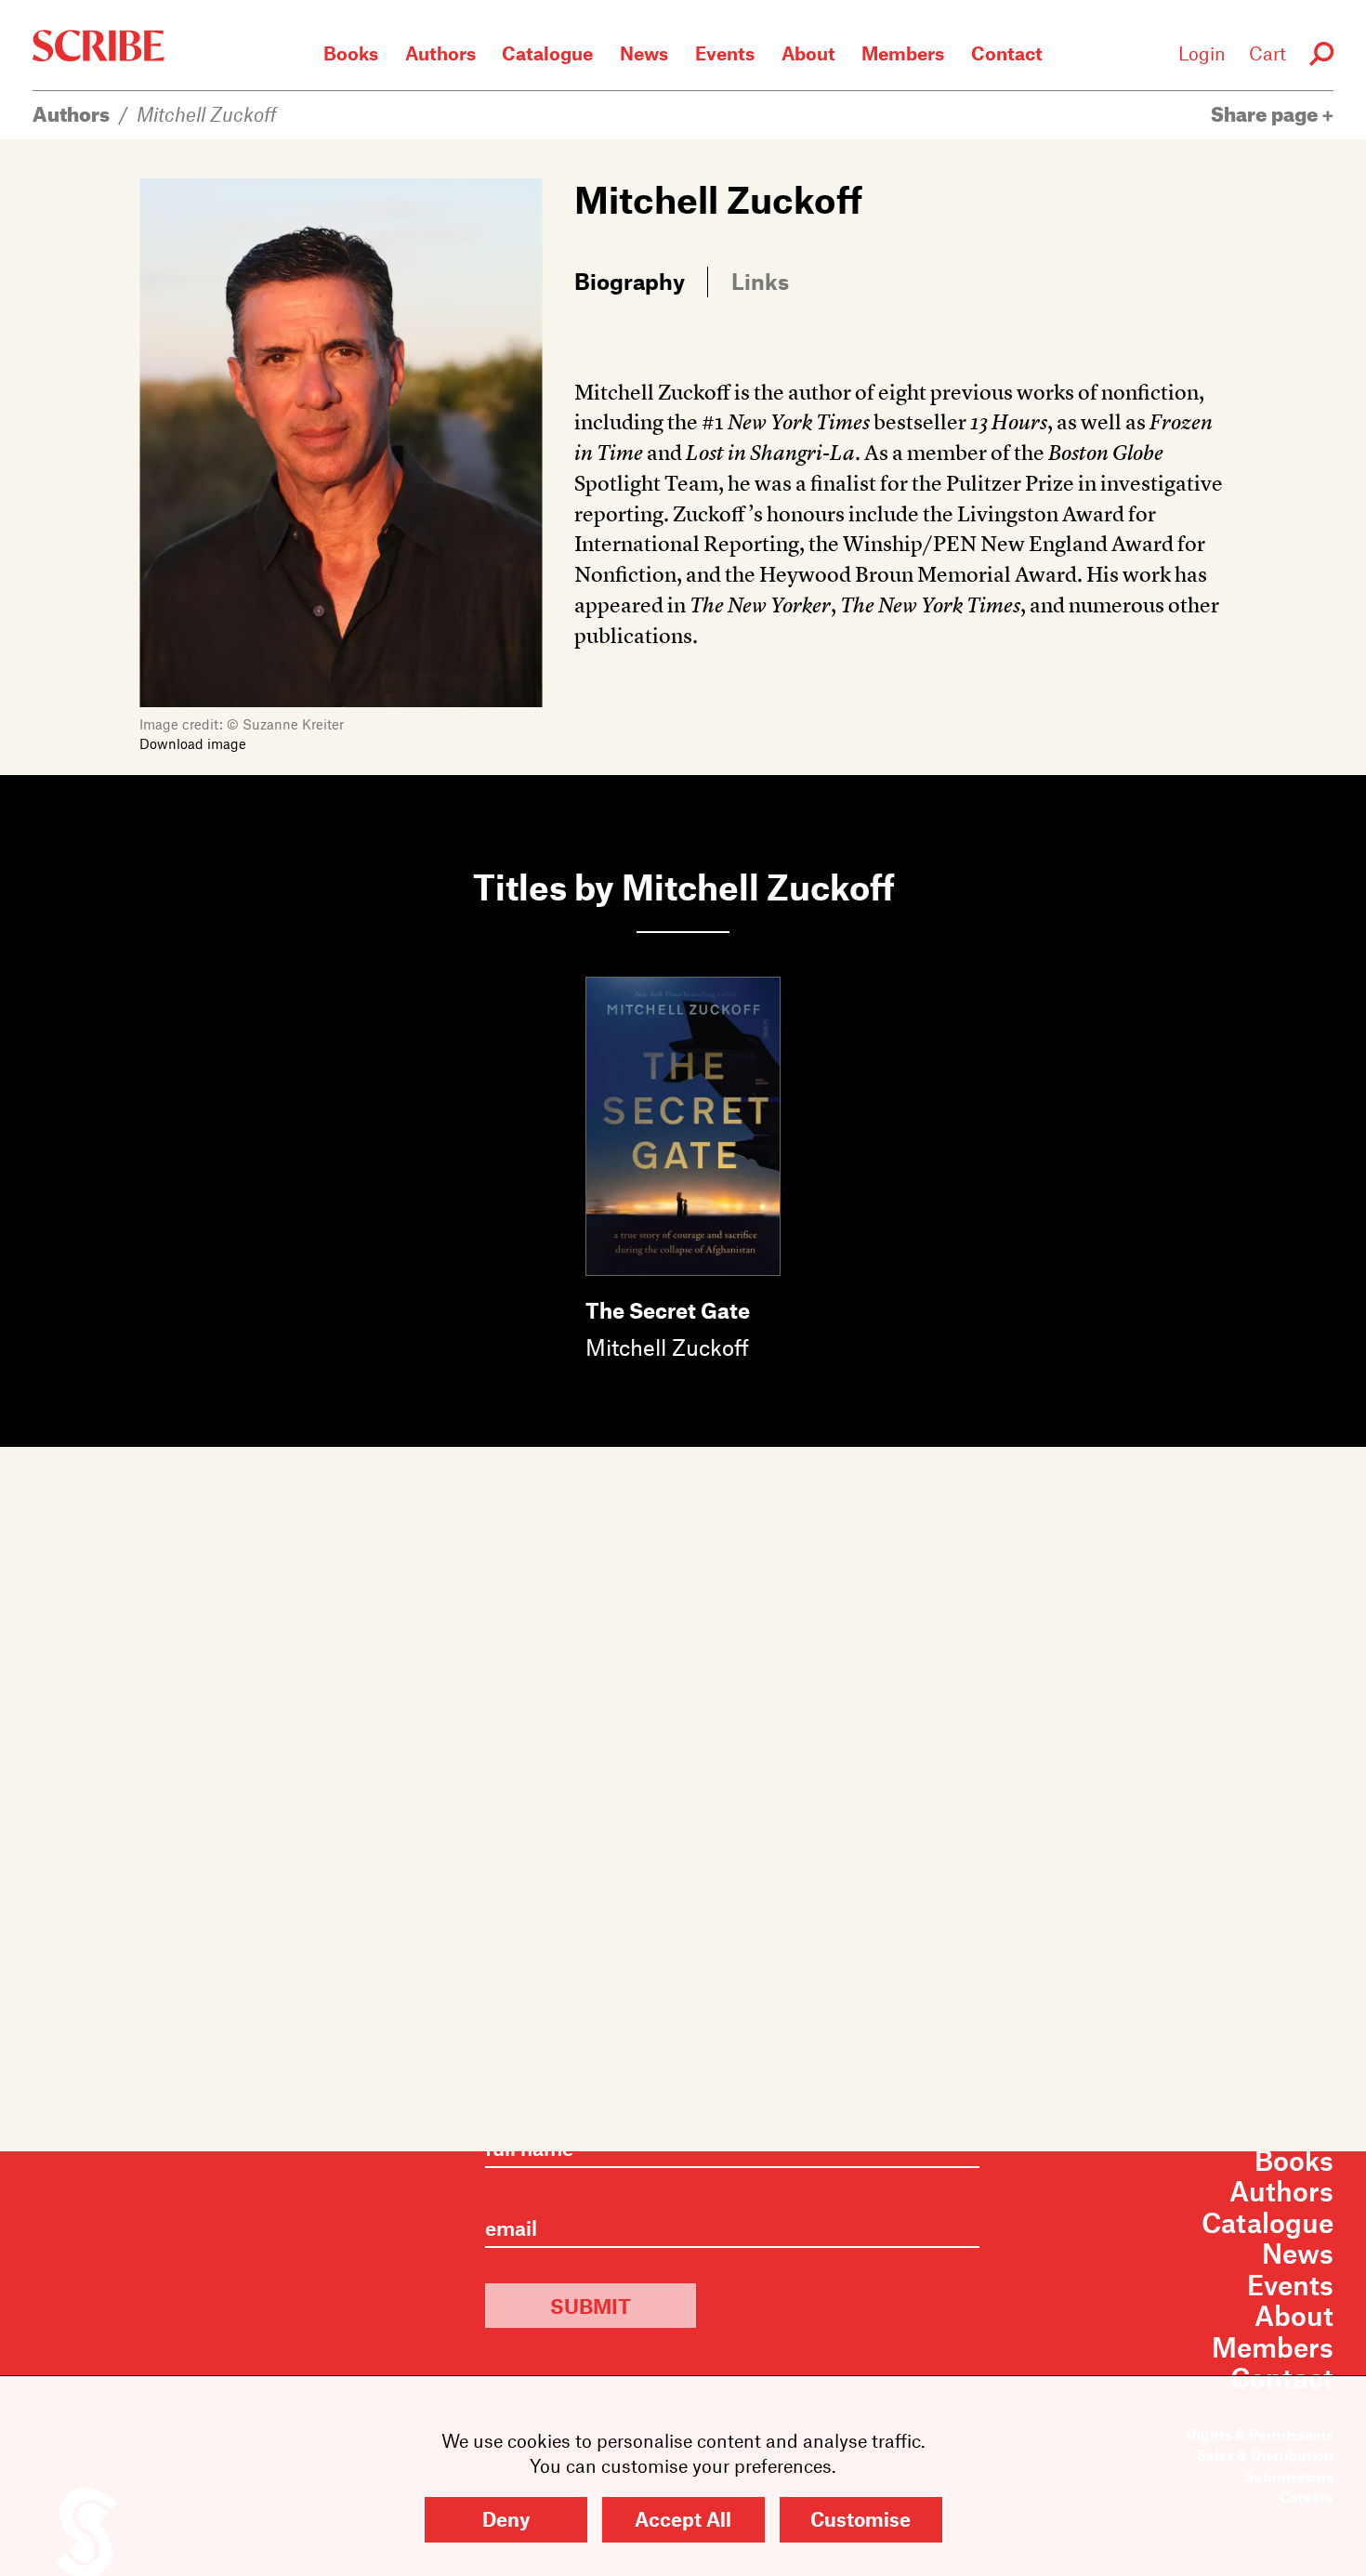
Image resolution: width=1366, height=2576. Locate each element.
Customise (860, 2519)
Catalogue (547, 53)
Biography (630, 281)
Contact (1007, 53)
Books (351, 53)
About (808, 53)
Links (760, 281)
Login (1202, 53)
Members (903, 53)
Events (725, 53)
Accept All (683, 2519)
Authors (440, 53)
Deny (506, 2519)
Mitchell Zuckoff (207, 114)
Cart (1267, 53)
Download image (193, 743)
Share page (1267, 114)
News (644, 53)
